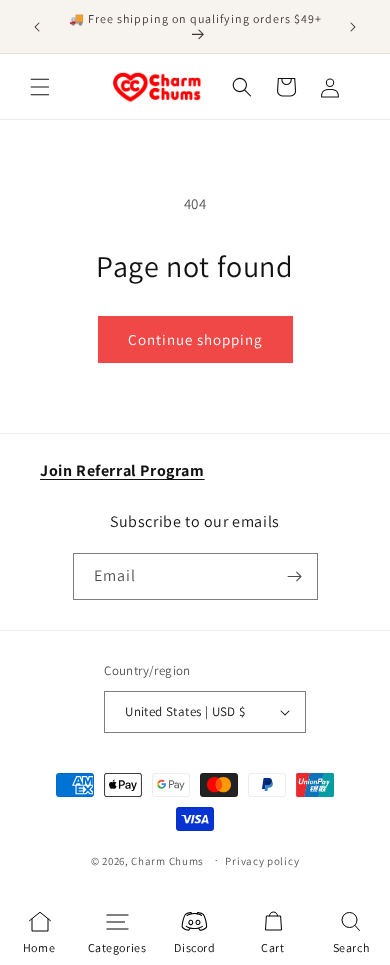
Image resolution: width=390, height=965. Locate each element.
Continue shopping (195, 339)
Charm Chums (167, 860)
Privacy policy (262, 861)
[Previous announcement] (37, 27)
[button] (40, 87)
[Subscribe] (295, 576)
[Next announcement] (353, 27)
